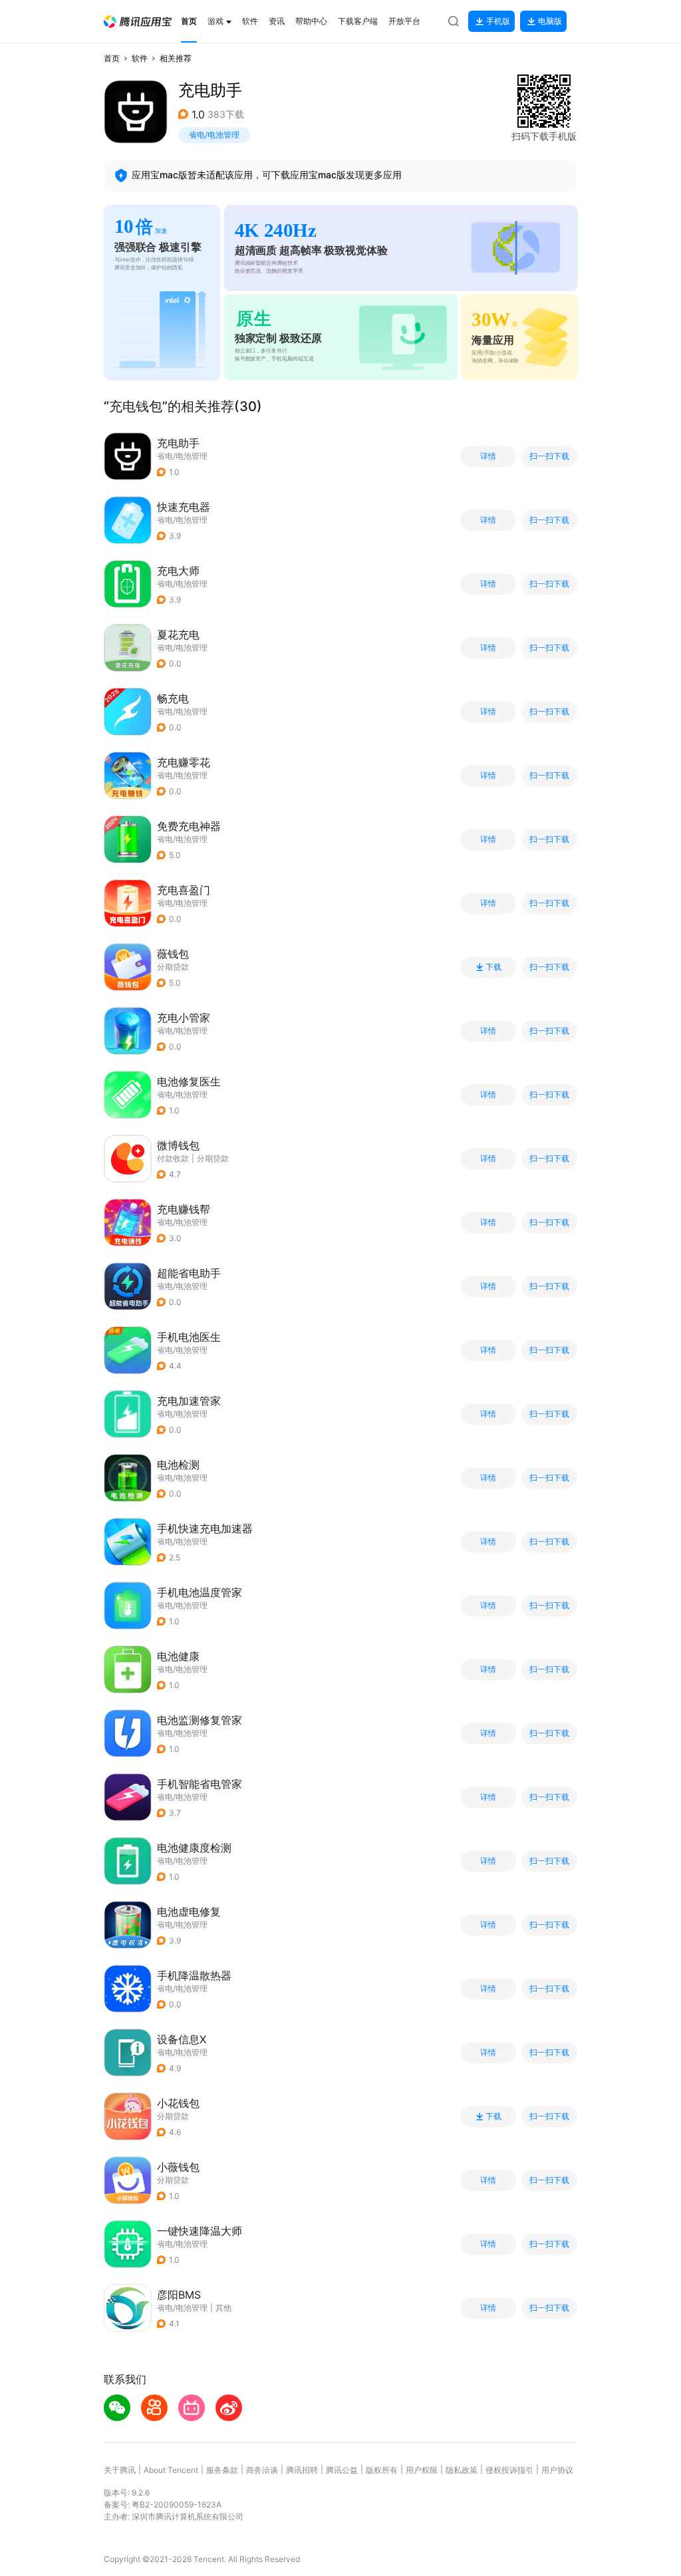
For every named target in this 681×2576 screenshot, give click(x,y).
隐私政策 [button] (462, 2470)
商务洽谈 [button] (262, 2470)
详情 (488, 456)
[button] (138, 22)
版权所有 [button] (382, 2470)
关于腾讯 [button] (120, 2470)
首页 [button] (112, 58)
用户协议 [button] (557, 2470)
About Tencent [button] (171, 2470)
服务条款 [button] (222, 2470)
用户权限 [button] (422, 2470)
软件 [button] (140, 58)
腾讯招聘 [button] (302, 2470)
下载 (493, 967)
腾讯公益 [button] (342, 2470)
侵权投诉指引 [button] (509, 2470)
